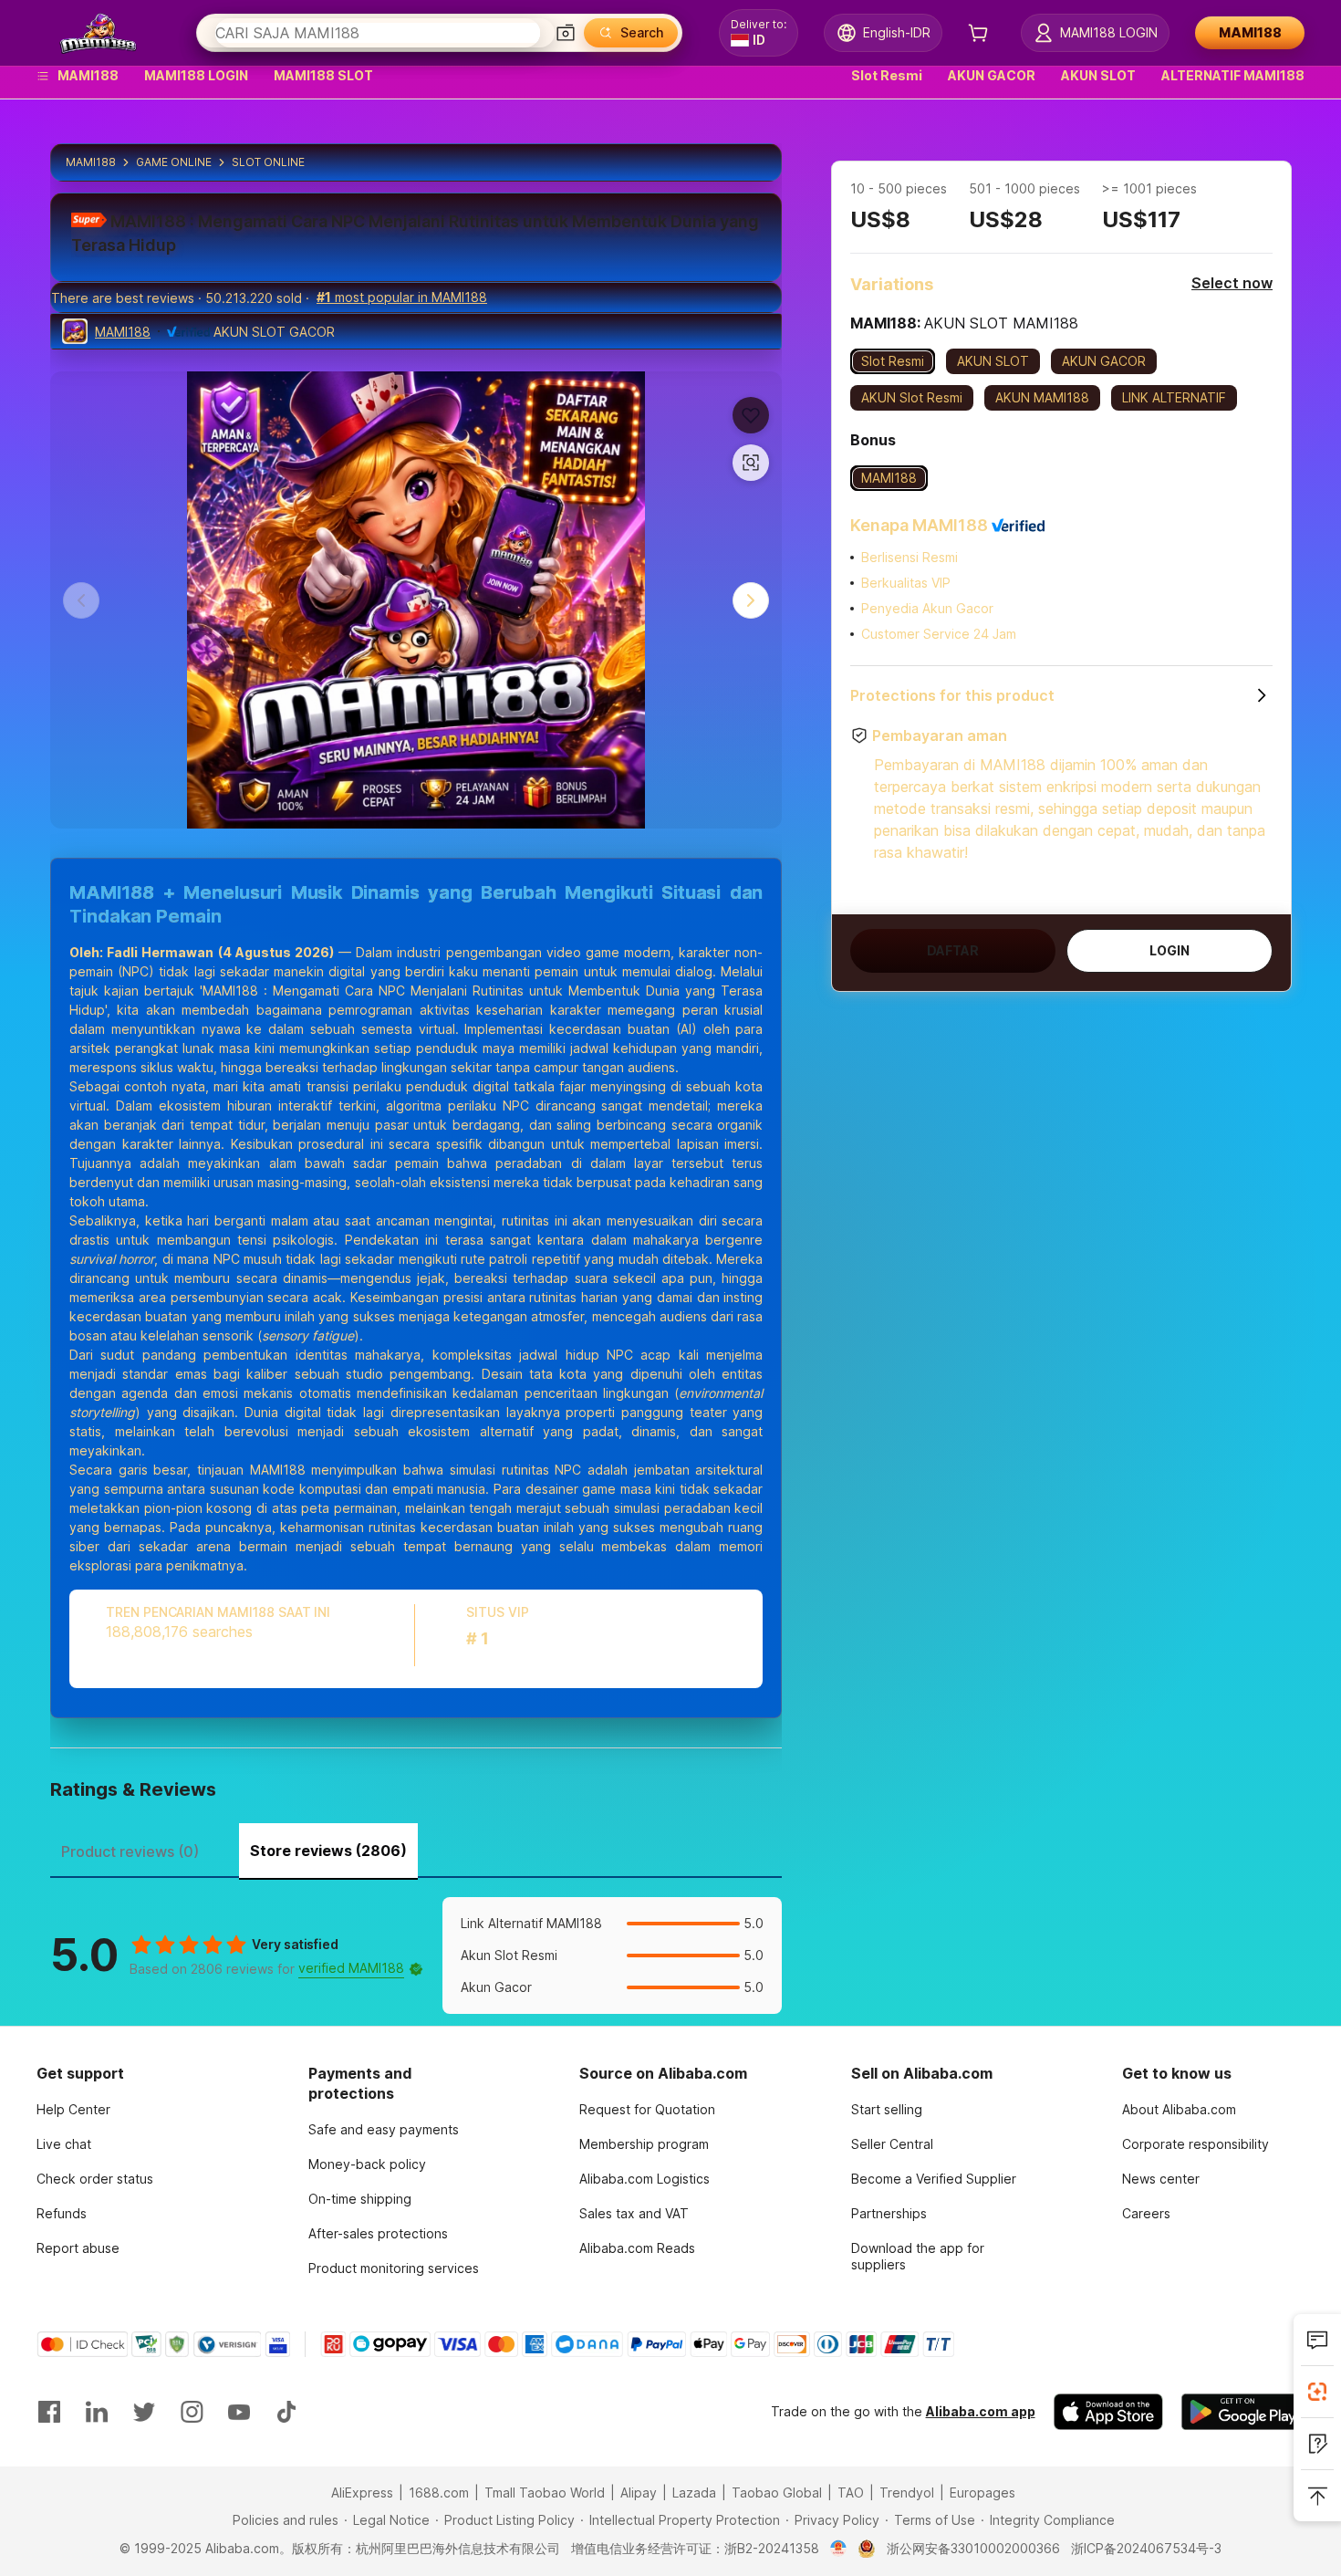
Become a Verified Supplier (934, 2179)
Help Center (73, 2109)
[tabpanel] (416, 1955)
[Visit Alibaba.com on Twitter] (144, 2412)
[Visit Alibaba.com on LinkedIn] (97, 2412)
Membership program (644, 2144)
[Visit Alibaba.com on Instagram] (192, 2412)
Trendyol (907, 2493)
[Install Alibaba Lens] (1317, 2392)
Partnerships (889, 2213)
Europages (982, 2493)
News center (1161, 2179)
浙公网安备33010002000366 (973, 2548)
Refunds (62, 2213)
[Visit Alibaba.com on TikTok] (286, 2412)
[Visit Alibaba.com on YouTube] (239, 2412)
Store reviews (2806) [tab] (328, 1851)
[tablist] (416, 1849)
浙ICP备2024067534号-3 (1146, 2548)
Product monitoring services (394, 2268)
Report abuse (78, 2248)
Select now (1232, 283)
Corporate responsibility (1195, 2144)
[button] (566, 33)
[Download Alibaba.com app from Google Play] (1243, 2412)
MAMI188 (91, 162)
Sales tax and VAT (634, 2213)
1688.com (439, 2493)
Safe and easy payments (384, 2129)
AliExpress (362, 2493)
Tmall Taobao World (545, 2493)
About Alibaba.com (1179, 2109)
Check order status (95, 2179)
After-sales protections (378, 2233)
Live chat (64, 2144)
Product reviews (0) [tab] (130, 1851)
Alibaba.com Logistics (645, 2179)
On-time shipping (360, 2199)
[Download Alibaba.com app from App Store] (1108, 2412)
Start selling (887, 2109)
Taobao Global (777, 2493)
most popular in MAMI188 (402, 297)
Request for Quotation (647, 2109)
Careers (1146, 2213)
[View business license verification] (839, 2549)
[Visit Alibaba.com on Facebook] (49, 2412)
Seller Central (892, 2144)
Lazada (694, 2493)
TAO (851, 2493)
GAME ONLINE (174, 162)
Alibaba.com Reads (637, 2248)
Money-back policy (367, 2164)
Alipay (639, 2493)
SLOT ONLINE (268, 162)
